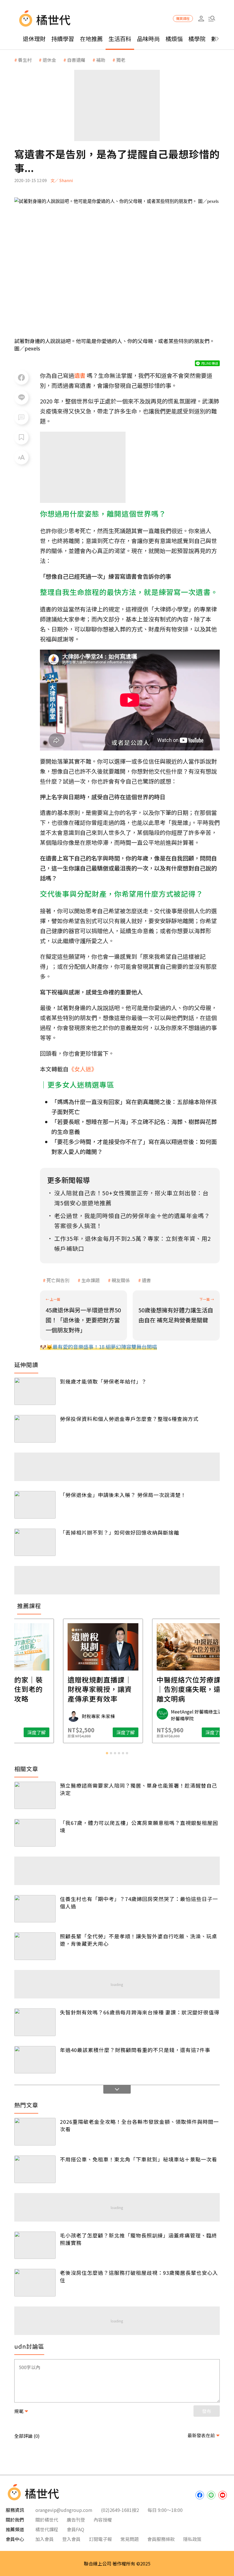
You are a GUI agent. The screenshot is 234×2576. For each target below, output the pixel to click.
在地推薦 (91, 39)
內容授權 (103, 2520)
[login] (201, 19)
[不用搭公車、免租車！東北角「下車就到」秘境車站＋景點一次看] (35, 2169)
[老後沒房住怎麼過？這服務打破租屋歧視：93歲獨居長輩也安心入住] (35, 2283)
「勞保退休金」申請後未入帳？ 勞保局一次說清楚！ (123, 1495)
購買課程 (183, 18)
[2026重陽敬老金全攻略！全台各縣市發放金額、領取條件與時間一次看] (35, 2132)
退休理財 (34, 39)
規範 (19, 2411)
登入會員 (71, 2539)
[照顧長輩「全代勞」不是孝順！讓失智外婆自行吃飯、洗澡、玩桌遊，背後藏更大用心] (35, 1946)
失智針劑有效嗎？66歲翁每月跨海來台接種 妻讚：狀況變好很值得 (140, 2012)
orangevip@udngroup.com (64, 2510)
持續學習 (63, 39)
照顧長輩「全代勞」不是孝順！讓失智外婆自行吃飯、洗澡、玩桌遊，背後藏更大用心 (139, 1940)
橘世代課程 (47, 2529)
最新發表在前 (201, 2435)
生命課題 (90, 1280)
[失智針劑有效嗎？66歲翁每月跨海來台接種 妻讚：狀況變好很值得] (35, 2022)
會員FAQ (75, 2529)
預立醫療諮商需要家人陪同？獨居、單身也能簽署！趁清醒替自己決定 (139, 1789)
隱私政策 (192, 2539)
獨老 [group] (121, 60)
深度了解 (51, 1732)
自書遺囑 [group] (76, 60)
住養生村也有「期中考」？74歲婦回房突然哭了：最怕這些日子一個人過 (139, 1902)
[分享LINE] (21, 397)
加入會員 (45, 2539)
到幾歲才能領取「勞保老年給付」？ (103, 1381)
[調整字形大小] (21, 457)
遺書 (146, 1280)
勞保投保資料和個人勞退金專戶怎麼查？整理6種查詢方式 (129, 1419)
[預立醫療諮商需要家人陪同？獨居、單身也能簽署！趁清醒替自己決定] (35, 1795)
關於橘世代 (47, 2520)
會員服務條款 (161, 2539)
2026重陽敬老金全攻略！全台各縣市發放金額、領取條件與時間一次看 (139, 2125)
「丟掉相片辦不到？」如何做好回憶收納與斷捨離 (120, 1532)
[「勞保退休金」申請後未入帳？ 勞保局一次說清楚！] (35, 1505)
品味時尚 (148, 39)
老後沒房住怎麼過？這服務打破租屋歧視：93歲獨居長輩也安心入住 (139, 2276)
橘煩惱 (174, 39)
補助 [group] (101, 60)
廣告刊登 (76, 2520)
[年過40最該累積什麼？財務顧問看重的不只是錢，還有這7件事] (35, 2060)
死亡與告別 (58, 1280)
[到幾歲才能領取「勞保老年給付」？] (35, 1391)
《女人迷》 (83, 1069)
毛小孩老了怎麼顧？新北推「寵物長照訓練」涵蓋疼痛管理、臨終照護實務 (139, 2239)
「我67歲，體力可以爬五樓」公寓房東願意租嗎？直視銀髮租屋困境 (139, 1826)
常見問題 (130, 2539)
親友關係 (121, 1280)
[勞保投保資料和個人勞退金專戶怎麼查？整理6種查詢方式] (35, 1429)
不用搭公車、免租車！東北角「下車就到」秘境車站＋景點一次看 (139, 2159)
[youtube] (223, 2495)
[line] (211, 2495)
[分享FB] (21, 378)
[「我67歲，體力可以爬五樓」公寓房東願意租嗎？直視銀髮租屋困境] (35, 1833)
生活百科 (120, 39)
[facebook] (200, 2495)
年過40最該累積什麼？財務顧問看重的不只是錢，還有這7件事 (135, 2050)
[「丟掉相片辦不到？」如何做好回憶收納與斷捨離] (35, 1542)
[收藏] (21, 437)
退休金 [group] (49, 60)
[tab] (107, 1753)
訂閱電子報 (100, 2539)
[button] (212, 19)
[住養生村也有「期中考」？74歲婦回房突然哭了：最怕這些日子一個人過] (35, 1909)
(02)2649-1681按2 (120, 2510)
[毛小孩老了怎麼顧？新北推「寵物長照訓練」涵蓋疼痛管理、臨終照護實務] (35, 2245)
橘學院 (197, 39)
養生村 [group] (25, 60)
